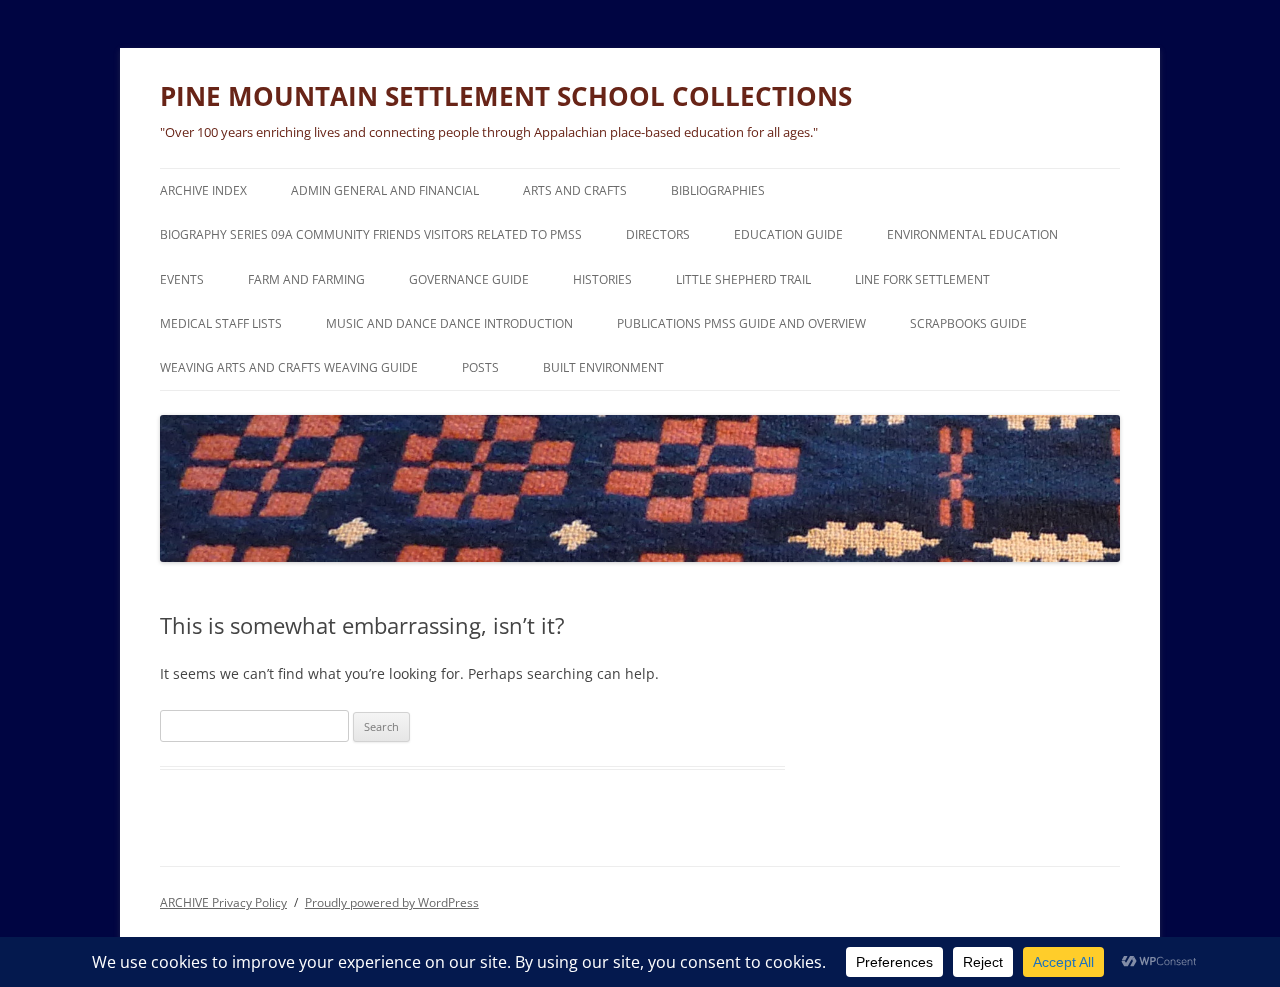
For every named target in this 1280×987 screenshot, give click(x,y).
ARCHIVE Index (203, 190)
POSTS (480, 367)
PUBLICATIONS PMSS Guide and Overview (741, 323)
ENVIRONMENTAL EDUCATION (972, 234)
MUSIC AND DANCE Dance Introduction (449, 323)
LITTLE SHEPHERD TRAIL (743, 279)
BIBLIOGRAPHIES (718, 190)
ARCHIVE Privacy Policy (223, 902)
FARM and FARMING (306, 279)
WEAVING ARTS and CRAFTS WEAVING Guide (289, 367)
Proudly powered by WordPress (392, 902)
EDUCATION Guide (788, 234)
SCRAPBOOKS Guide (968, 323)
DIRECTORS (658, 234)
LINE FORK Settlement (922, 279)
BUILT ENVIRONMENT (603, 367)
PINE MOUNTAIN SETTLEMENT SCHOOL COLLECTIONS (506, 96)
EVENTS (182, 279)
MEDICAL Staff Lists (221, 323)
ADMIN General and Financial (385, 190)
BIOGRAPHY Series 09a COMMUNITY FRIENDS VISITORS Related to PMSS (371, 234)
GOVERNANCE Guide (469, 279)
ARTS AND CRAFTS (575, 190)
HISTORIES (602, 279)
